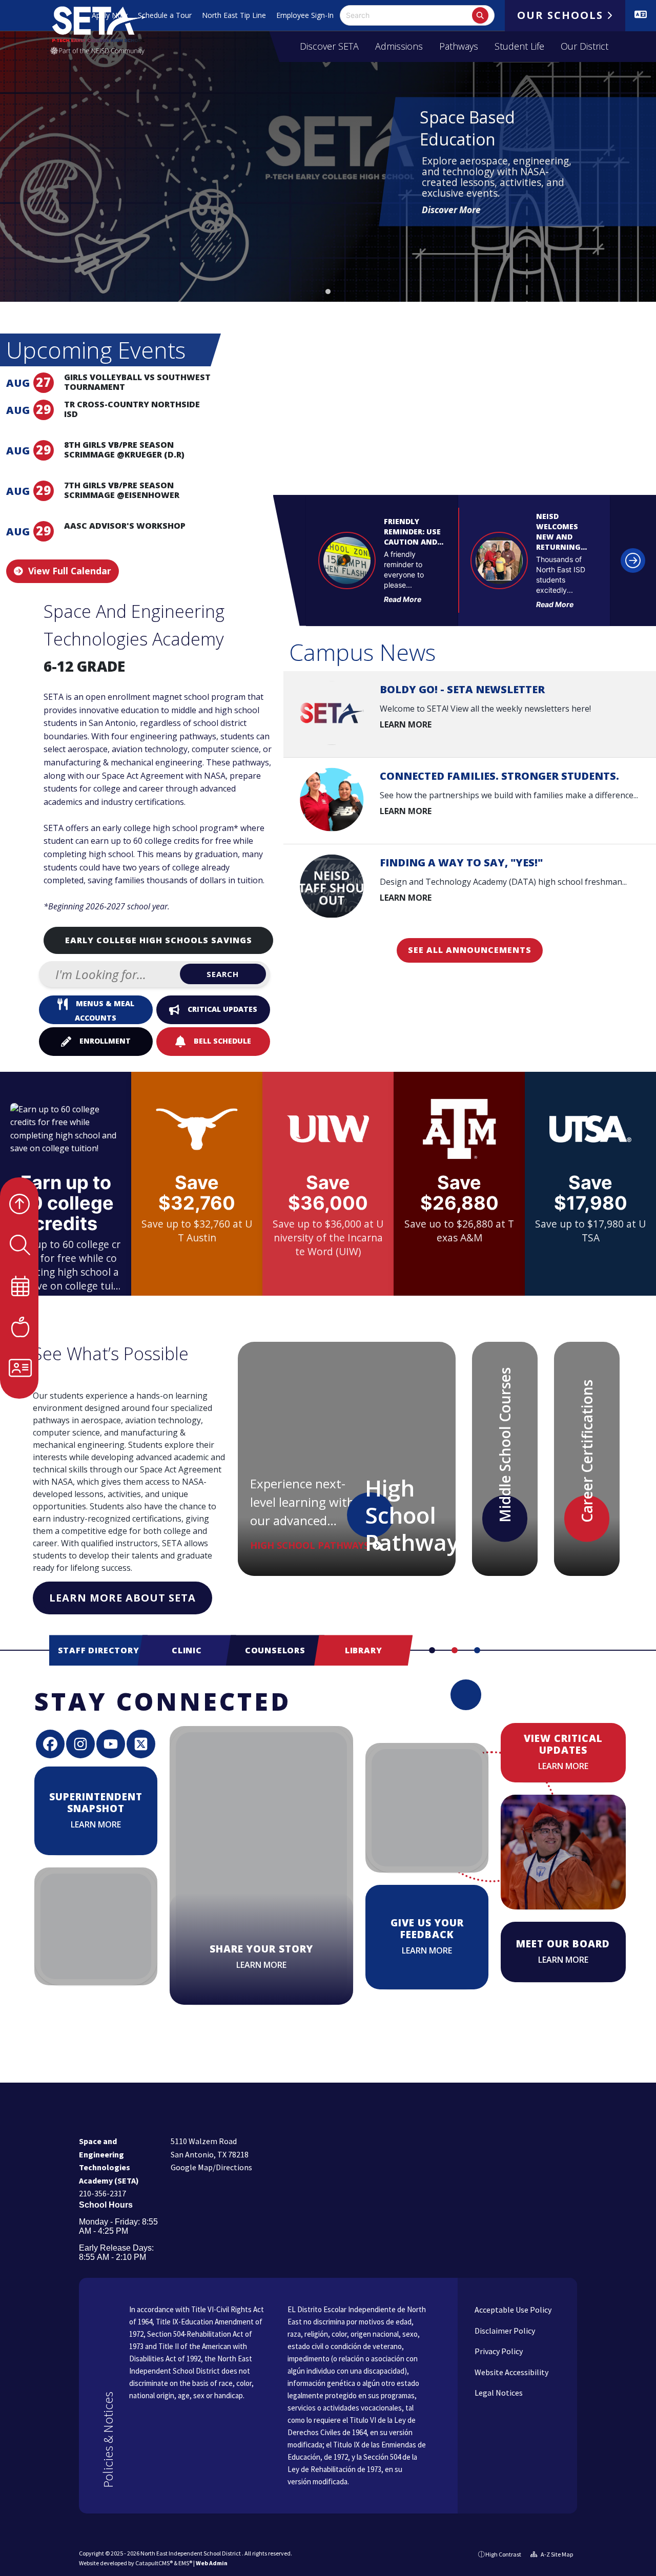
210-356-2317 (102, 2193)
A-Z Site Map (556, 2554)
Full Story (382, 616)
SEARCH (223, 974)
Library (364, 1650)
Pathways (459, 46)
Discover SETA (329, 46)
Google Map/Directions (211, 2167)
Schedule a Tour (165, 15)
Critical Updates (222, 1009)
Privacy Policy (498, 2351)
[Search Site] (66, 1245)
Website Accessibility (511, 2372)
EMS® (185, 2563)
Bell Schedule (222, 1041)
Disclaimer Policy (504, 2331)
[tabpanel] (328, 151)
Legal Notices (498, 2393)
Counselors (275, 1650)
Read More (403, 599)
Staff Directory (99, 1650)
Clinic (187, 1650)
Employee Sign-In (305, 15)
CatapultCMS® (154, 2563)
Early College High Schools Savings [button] (159, 940)
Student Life (519, 46)
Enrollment (105, 1041)
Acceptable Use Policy (512, 2310)
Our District (585, 46)
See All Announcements (470, 950)
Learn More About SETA (122, 1598)
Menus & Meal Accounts (105, 1011)
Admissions (399, 46)
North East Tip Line (234, 15)
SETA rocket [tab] (328, 292)
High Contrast (503, 2554)
